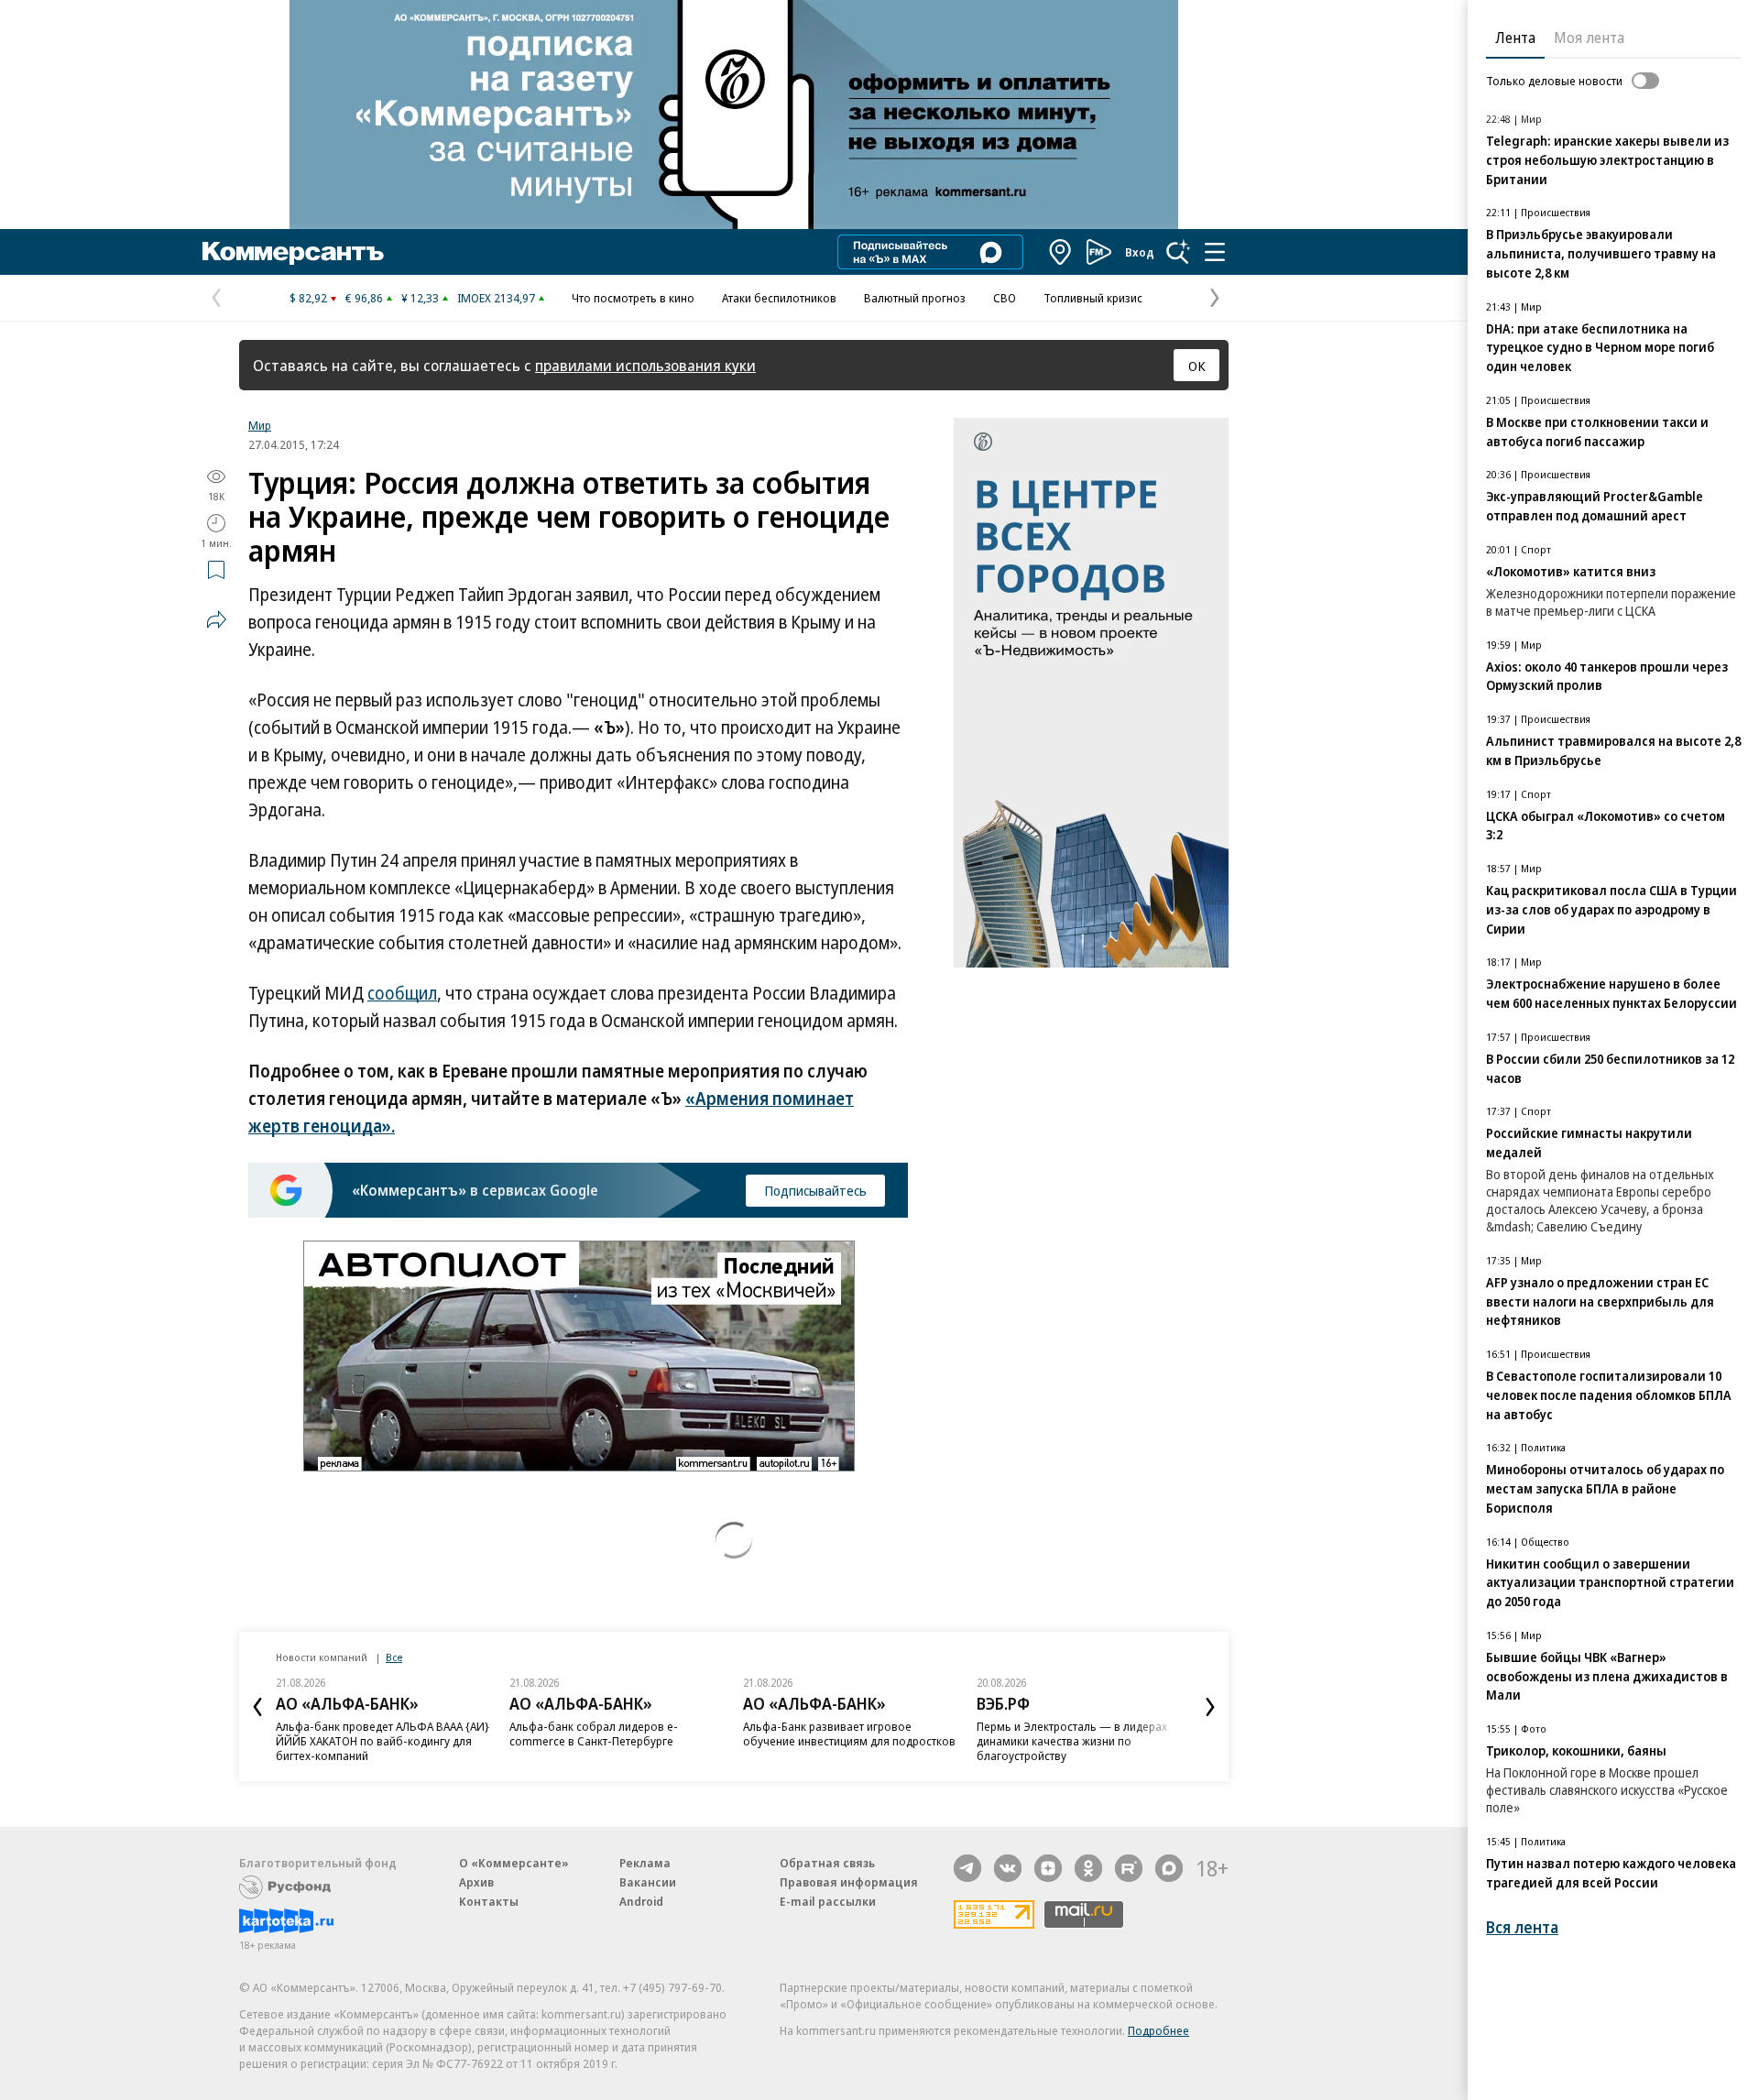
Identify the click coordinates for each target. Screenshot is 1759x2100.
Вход (1140, 252)
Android (641, 1901)
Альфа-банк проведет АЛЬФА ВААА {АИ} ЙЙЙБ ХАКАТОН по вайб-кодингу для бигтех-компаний (382, 1741)
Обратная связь (827, 1863)
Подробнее (1158, 2030)
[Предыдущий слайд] (257, 1707)
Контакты (489, 1901)
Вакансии (648, 1882)
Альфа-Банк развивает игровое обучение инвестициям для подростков (849, 1734)
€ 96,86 (364, 298)
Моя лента (1589, 38)
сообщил (402, 993)
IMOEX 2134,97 (496, 298)
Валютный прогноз (915, 298)
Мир (260, 425)
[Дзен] (1048, 1868)
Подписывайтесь (815, 1190)
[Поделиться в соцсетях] (216, 619)
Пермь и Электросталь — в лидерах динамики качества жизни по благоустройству (1072, 1741)
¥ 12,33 (420, 298)
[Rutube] (1129, 1868)
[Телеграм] (967, 1868)
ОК (1197, 366)
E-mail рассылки (828, 1901)
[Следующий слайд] (1210, 1707)
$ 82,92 (308, 298)
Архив (476, 1882)
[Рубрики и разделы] (1215, 252)
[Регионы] (1061, 252)
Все (394, 1657)
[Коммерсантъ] (293, 252)
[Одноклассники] (1088, 1868)
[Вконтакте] (1008, 1868)
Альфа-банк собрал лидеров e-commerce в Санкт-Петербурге (594, 1734)
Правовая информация (849, 1882)
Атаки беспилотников (779, 298)
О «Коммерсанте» (514, 1863)
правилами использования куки (645, 365)
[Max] (1169, 1868)
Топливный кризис (1093, 298)
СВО (1005, 298)
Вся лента (1522, 1927)
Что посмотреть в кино (633, 298)
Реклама (645, 1863)
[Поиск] (1178, 252)
